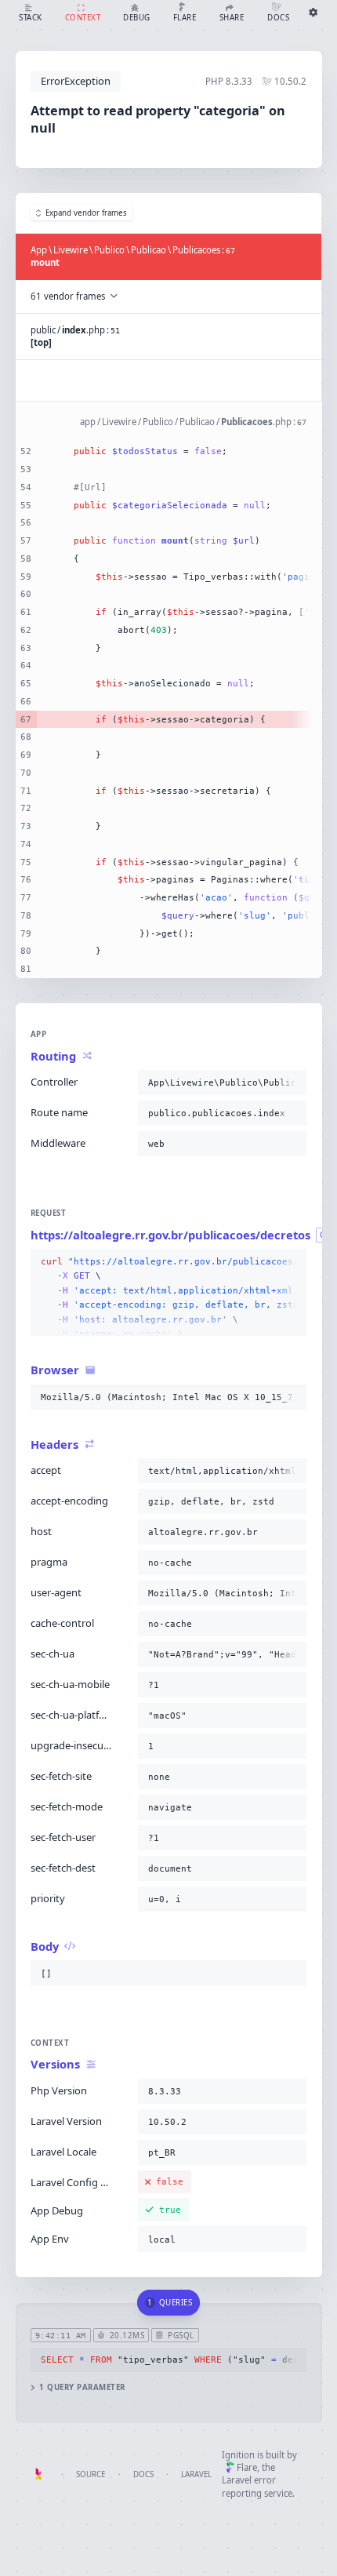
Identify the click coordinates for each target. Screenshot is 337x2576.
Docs (143, 2474)
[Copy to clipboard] (292, 1082)
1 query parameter (82, 2387)
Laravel (196, 2474)
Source (91, 2474)
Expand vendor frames (86, 213)
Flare (247, 2467)
